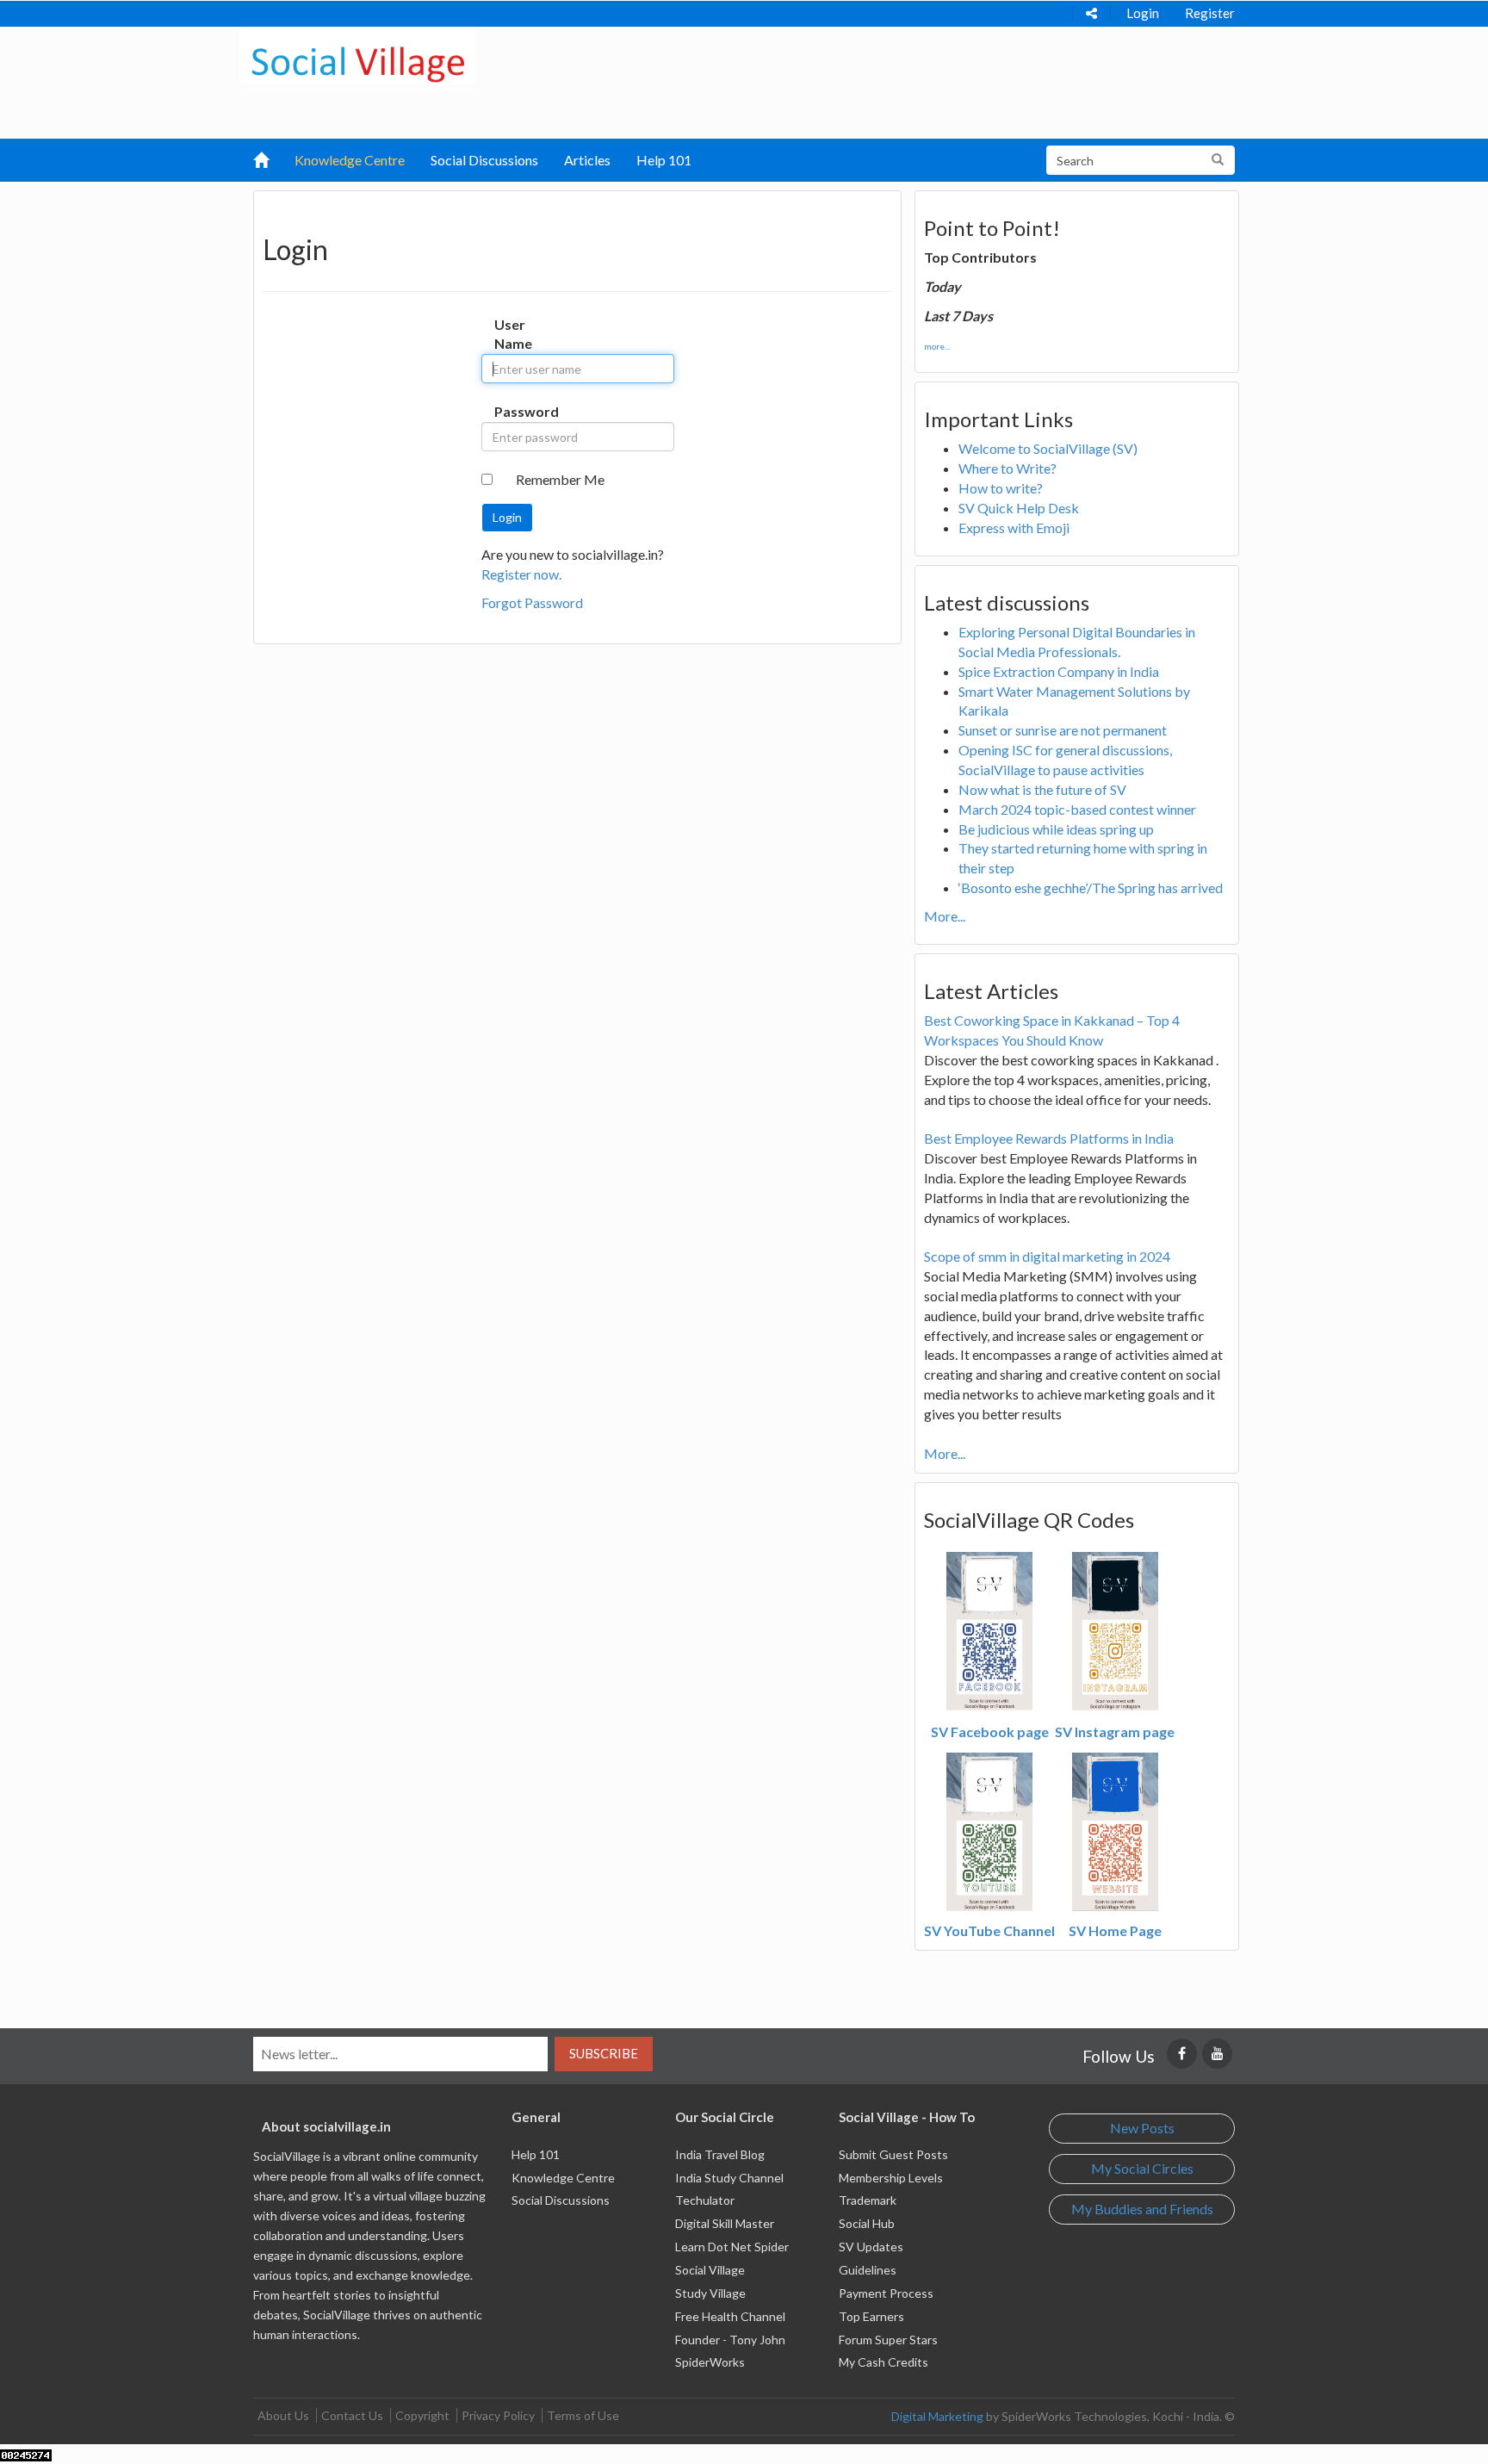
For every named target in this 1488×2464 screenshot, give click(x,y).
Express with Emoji (1014, 528)
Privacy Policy (498, 2415)
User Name (512, 334)
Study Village (710, 2293)
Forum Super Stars (888, 2340)
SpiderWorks (710, 2362)
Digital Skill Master (725, 2223)
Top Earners (871, 2316)
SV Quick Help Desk (1019, 508)
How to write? (1001, 488)
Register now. (521, 574)
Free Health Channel (730, 2316)
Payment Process (886, 2293)
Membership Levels (891, 2178)
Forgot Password (532, 602)
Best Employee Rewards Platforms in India (1049, 1138)
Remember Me (560, 479)
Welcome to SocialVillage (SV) (1048, 448)
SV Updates (871, 2247)
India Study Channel (729, 2178)
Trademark (868, 2200)
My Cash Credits (883, 2362)
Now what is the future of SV (1042, 789)
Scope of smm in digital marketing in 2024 (1047, 1256)
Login (1143, 13)
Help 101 (664, 160)
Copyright (422, 2415)
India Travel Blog (720, 2154)
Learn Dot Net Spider (732, 2247)
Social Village (710, 2270)
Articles (587, 160)
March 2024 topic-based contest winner (1077, 809)
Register (1210, 13)
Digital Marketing (937, 2416)
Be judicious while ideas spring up (1056, 829)
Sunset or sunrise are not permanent (1063, 730)
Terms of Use (583, 2415)
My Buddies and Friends (1142, 2209)
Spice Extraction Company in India (1059, 671)
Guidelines (868, 2270)
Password (512, 411)
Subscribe (604, 2053)
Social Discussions (484, 160)
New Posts (1142, 2128)
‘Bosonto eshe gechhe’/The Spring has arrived (1091, 888)
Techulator (705, 2200)
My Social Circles (1142, 2168)
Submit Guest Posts (893, 2154)
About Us (283, 2415)
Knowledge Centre (350, 160)
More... (945, 916)
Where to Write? (1008, 468)
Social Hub (867, 2223)
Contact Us (352, 2415)
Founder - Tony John (730, 2340)
